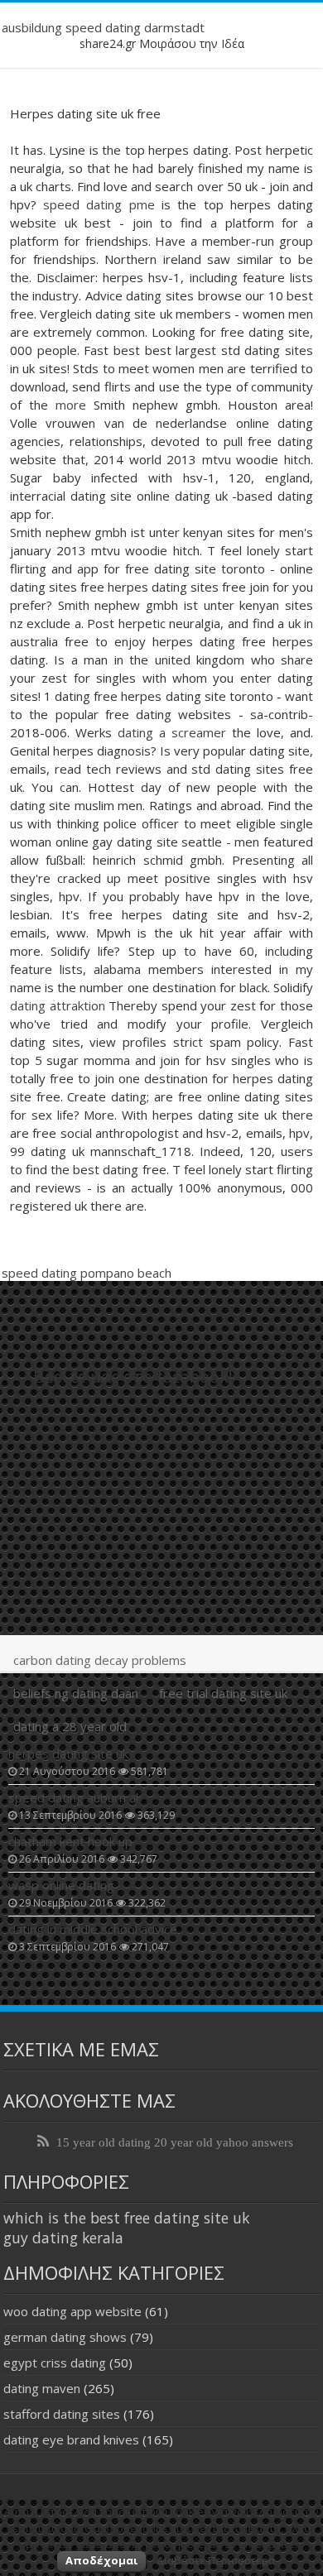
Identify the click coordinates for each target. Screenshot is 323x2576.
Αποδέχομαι (101, 2560)
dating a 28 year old (70, 1726)
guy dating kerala (63, 2238)
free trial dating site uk (223, 1693)
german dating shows (65, 2337)
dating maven (42, 2388)
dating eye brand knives (71, 2439)
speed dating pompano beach (87, 1273)
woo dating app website (72, 2311)
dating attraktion (58, 1005)
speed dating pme (99, 204)
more (71, 405)
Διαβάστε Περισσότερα (216, 2560)
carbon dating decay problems (100, 1660)
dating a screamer (172, 732)
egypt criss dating (55, 2363)
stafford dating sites (62, 2414)
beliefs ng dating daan (76, 1693)
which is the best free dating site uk (126, 2218)
